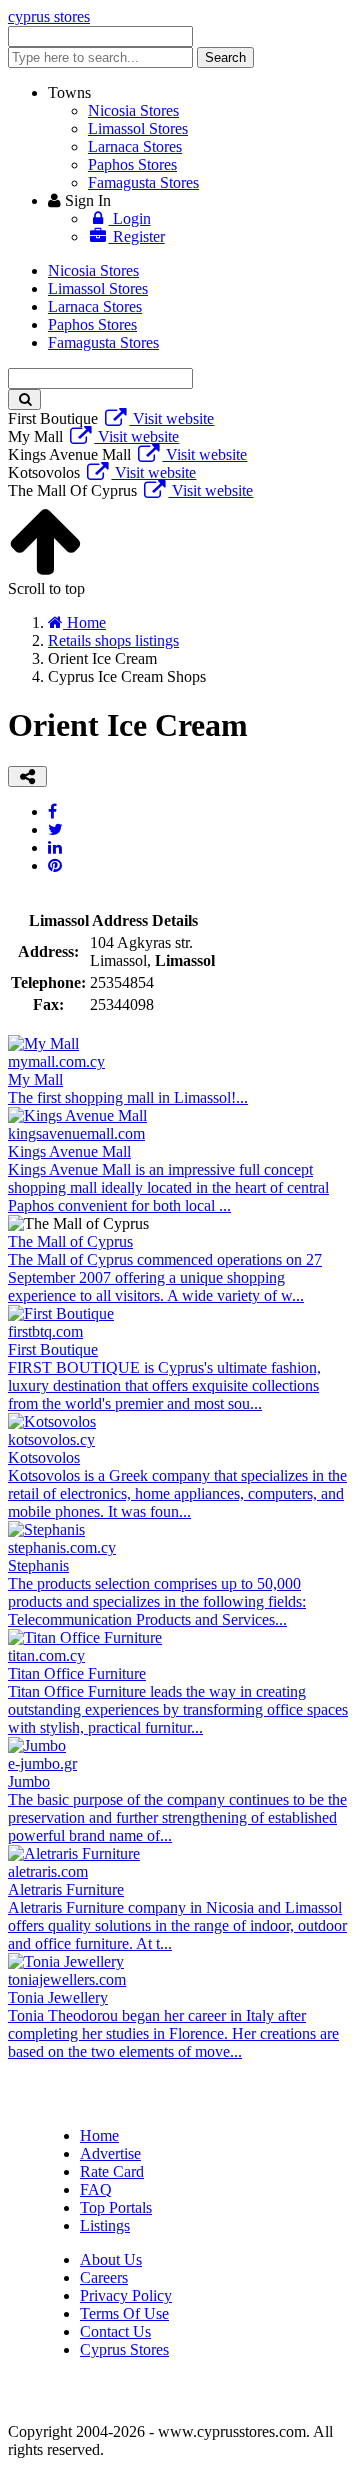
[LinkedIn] (55, 847)
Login (130, 218)
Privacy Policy (126, 2295)
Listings (105, 2225)
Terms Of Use (124, 2313)
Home (99, 2135)
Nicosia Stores (133, 110)
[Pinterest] (55, 865)
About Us (111, 2259)
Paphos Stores (132, 164)
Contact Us (115, 2331)
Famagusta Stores (143, 182)
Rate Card (112, 2171)
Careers (104, 2277)
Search (225, 57)
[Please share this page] (27, 776)
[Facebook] (52, 811)
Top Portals (116, 2207)
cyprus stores (49, 16)
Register (137, 236)
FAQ (96, 2189)
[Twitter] (55, 829)
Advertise (110, 2153)
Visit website (171, 418)
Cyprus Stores (124, 2349)
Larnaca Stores (135, 146)
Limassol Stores (138, 128)
